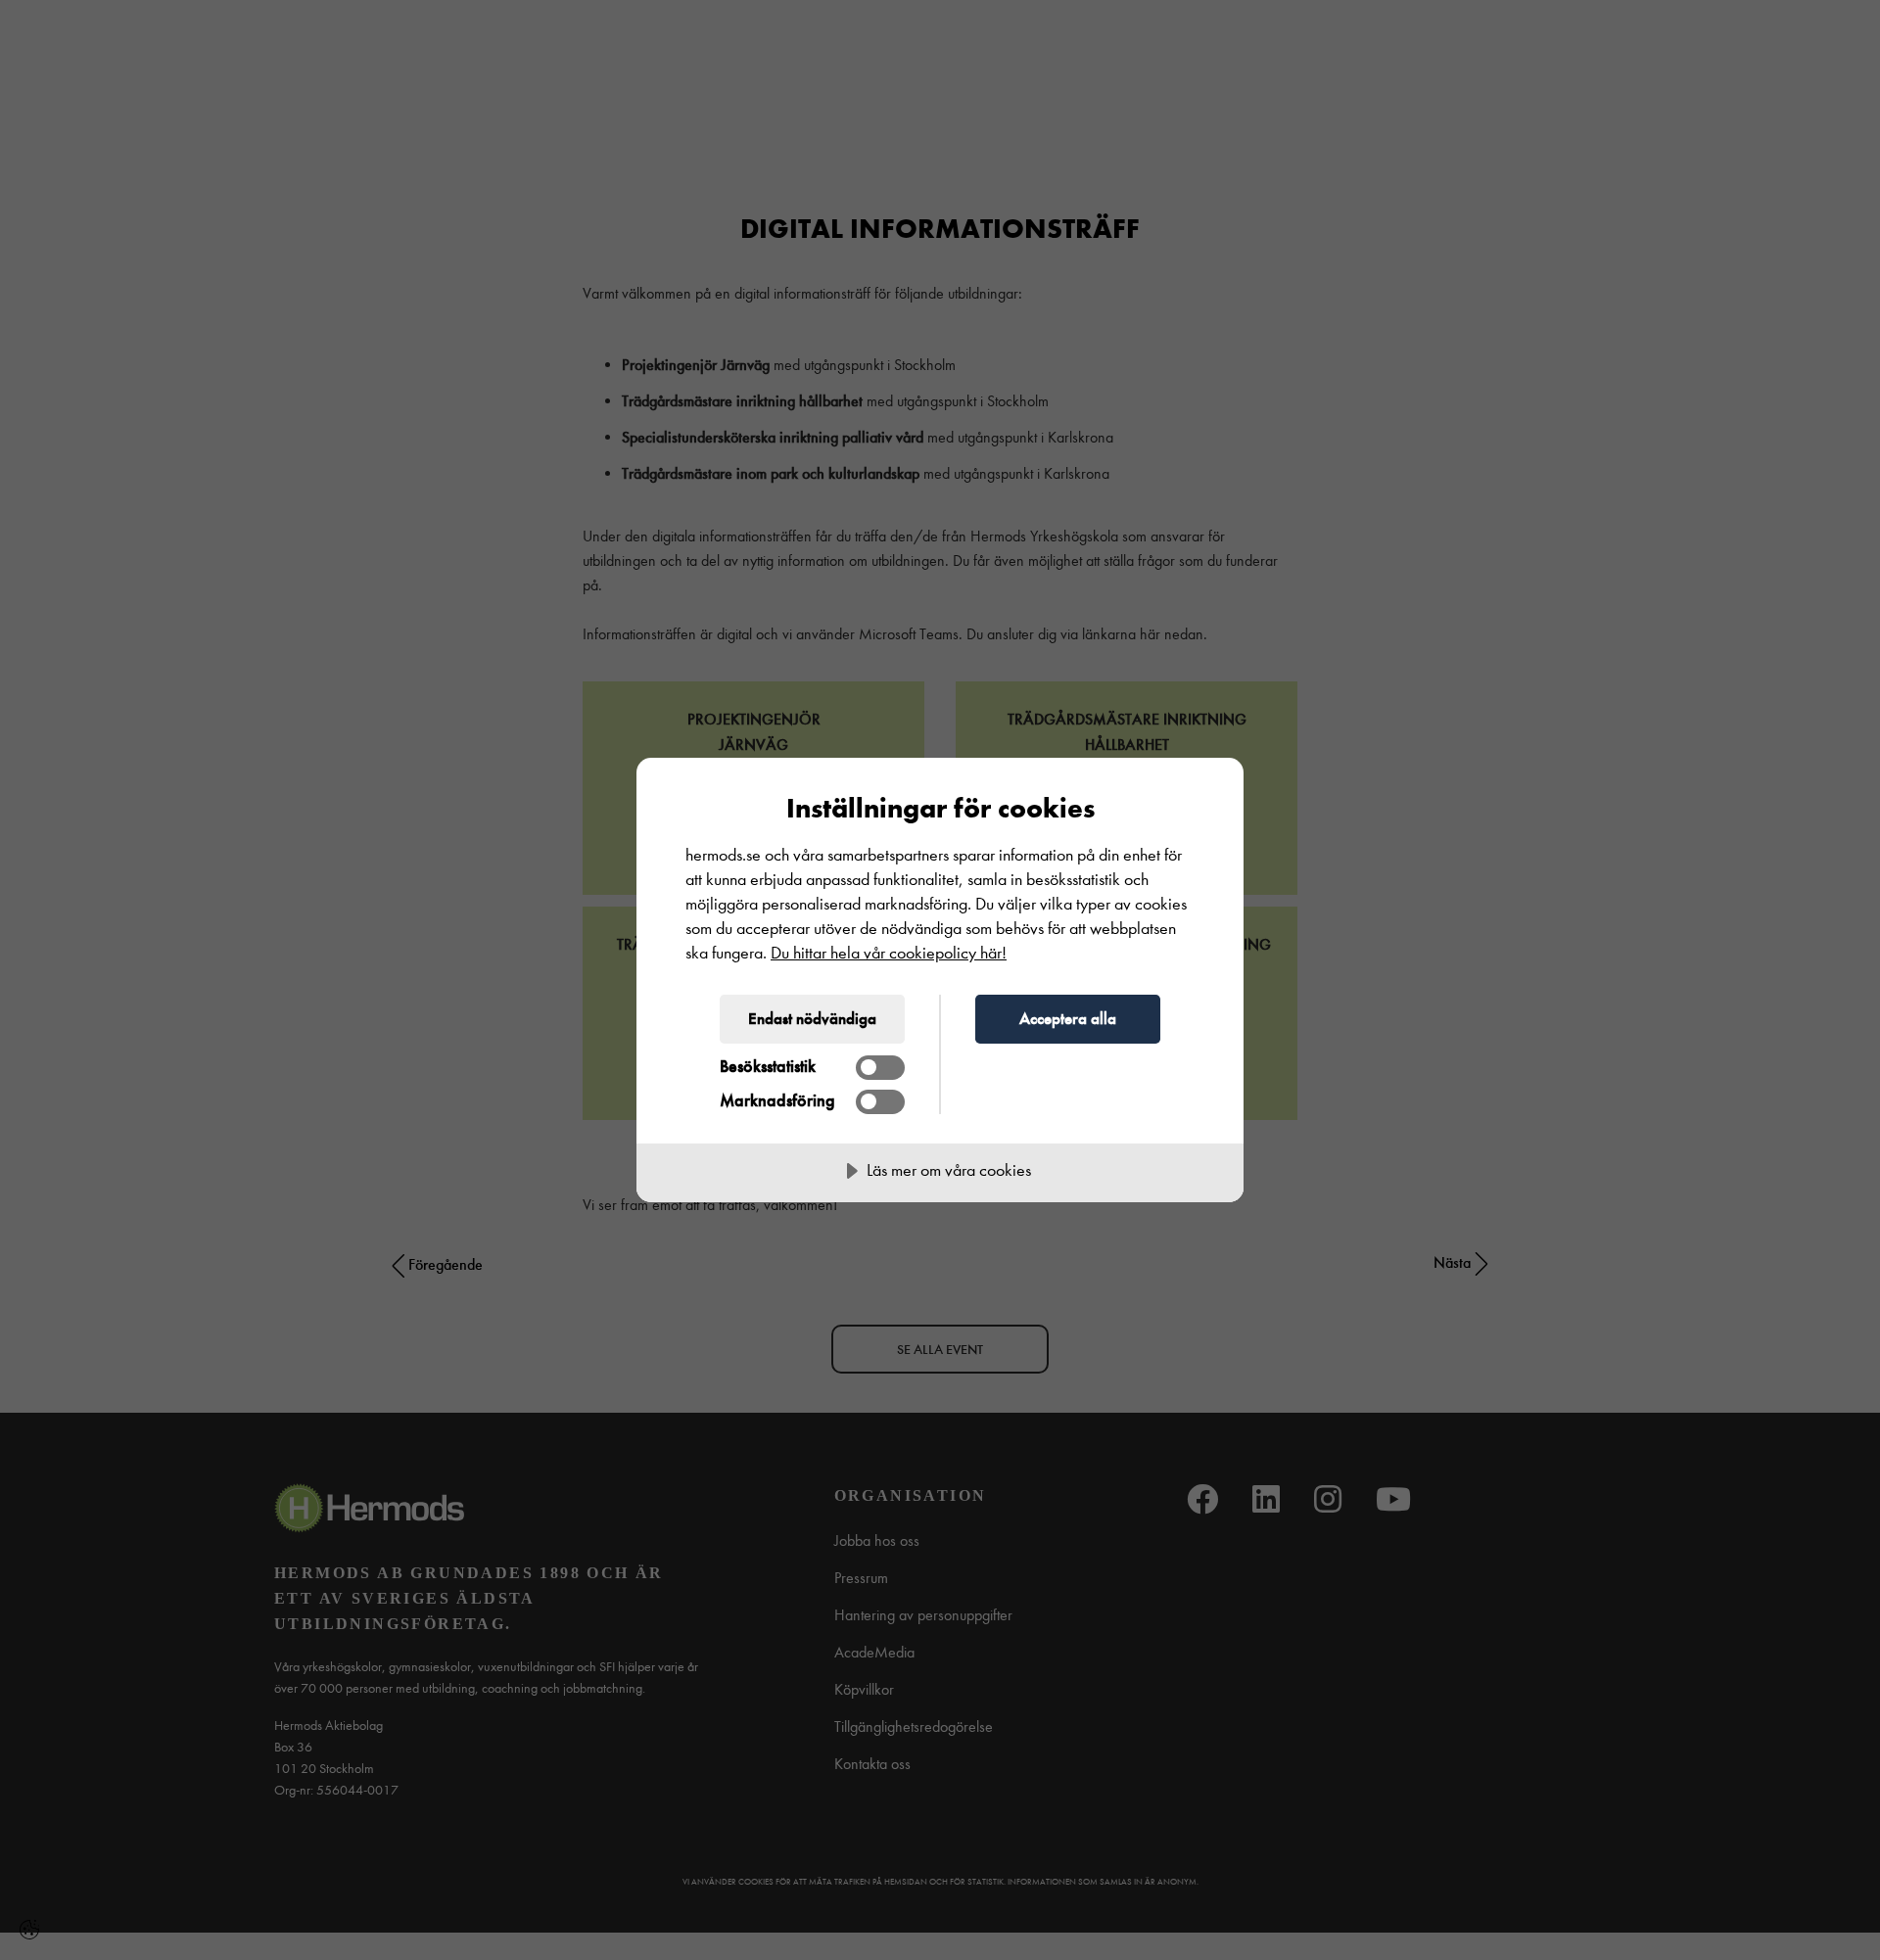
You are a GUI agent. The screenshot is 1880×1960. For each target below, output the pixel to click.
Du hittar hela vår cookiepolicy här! (889, 953)
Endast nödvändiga (812, 1018)
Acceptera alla (1068, 1018)
